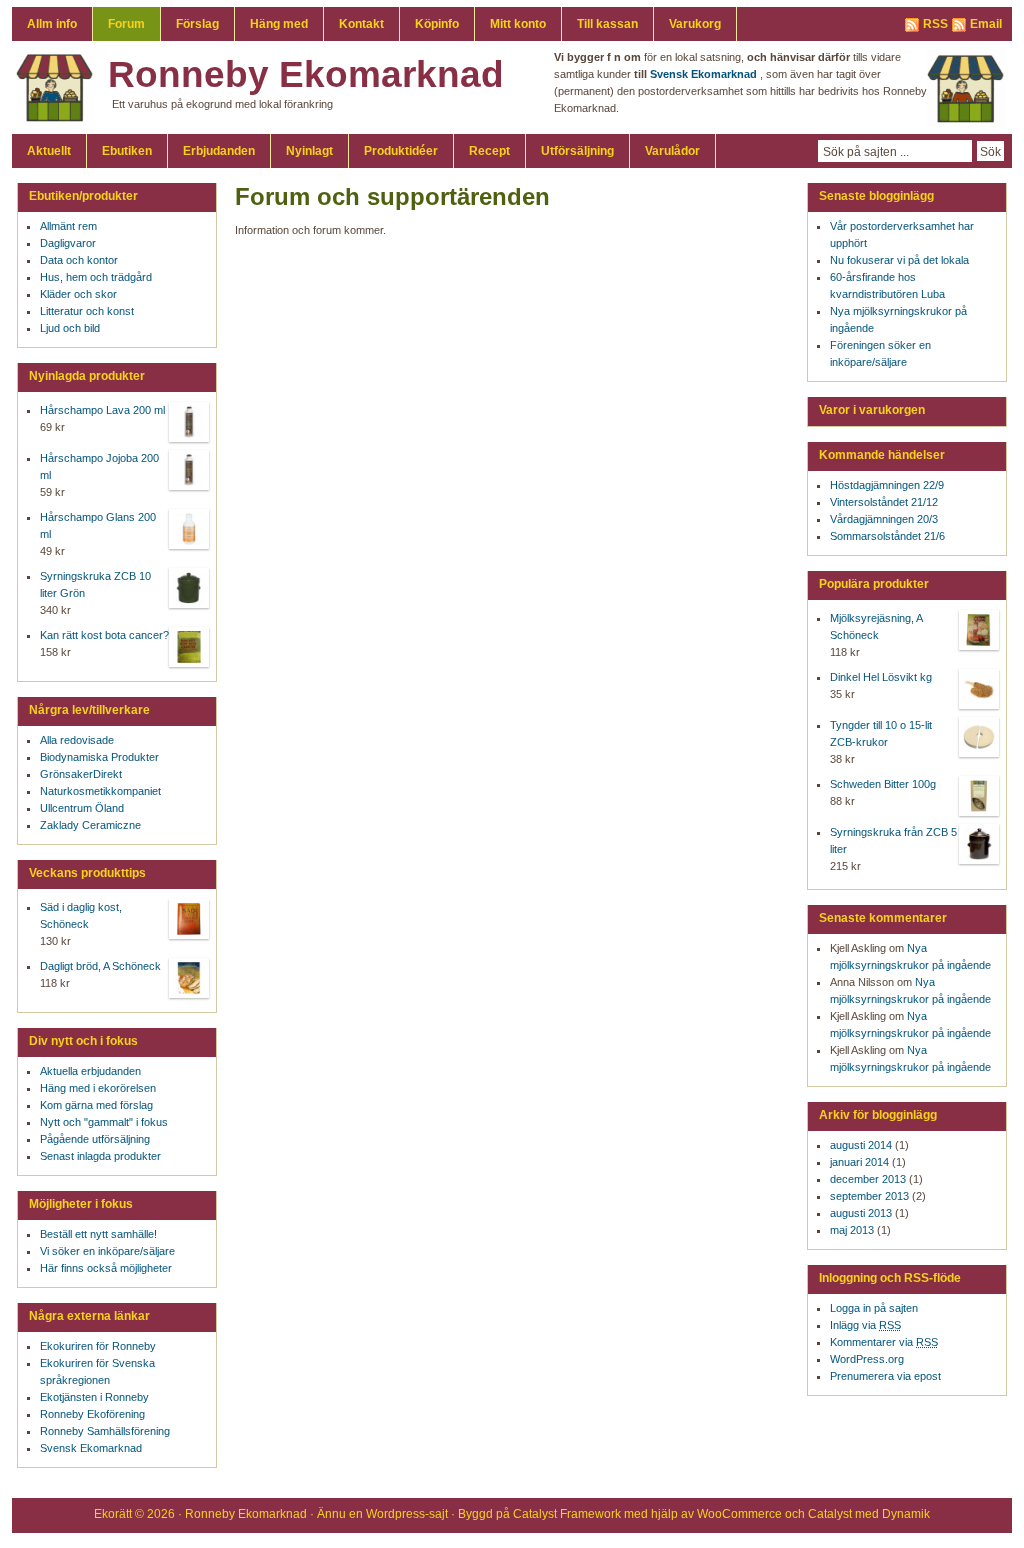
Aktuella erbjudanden (90, 1071)
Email (986, 24)
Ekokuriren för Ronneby (98, 1346)
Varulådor (672, 151)
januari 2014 (859, 1162)
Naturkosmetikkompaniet (100, 791)
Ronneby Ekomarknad (306, 74)
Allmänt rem (68, 226)
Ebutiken (127, 151)
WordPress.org (867, 1359)
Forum (126, 24)
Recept (489, 151)
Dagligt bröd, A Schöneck (100, 966)
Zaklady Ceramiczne (90, 825)
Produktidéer (401, 151)
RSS (935, 24)
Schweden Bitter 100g (883, 784)
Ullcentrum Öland (82, 808)
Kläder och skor (78, 294)
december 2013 (868, 1179)
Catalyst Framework (567, 1514)
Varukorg (695, 24)
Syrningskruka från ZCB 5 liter (893, 840)
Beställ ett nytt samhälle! (98, 1234)
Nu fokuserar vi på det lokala (899, 260)
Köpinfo (437, 24)
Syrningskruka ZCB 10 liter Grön (95, 584)
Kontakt (361, 24)
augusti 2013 (861, 1213)
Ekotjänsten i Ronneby (94, 1397)
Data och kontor (79, 260)
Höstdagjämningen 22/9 (887, 485)
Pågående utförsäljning (95, 1139)
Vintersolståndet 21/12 (884, 502)
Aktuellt (49, 151)
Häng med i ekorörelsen (98, 1088)
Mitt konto (518, 24)
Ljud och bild (70, 328)
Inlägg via (865, 1325)
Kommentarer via (884, 1342)
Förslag (197, 24)
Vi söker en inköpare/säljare (107, 1251)
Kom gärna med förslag (96, 1105)
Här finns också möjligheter (106, 1268)
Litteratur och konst (87, 311)
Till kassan (607, 24)
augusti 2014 (861, 1145)
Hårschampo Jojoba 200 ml (99, 466)
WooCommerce (739, 1514)
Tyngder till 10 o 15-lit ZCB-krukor (881, 733)
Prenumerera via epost (885, 1376)
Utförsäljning (577, 151)
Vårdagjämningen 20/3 (884, 519)
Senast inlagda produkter (100, 1156)
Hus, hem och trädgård (96, 277)
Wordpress (395, 1514)
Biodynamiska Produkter (99, 757)
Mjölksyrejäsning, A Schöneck (876, 626)
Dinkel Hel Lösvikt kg (881, 677)
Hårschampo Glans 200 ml (98, 525)
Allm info (52, 24)
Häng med (279, 24)
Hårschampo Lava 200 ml (102, 410)
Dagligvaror (68, 243)
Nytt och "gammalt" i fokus (104, 1122)
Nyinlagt (309, 151)
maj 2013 (852, 1230)
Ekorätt (113, 1514)
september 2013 (869, 1196)
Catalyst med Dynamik (869, 1514)
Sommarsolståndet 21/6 (887, 536)
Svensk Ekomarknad (91, 1448)
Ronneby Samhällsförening (105, 1431)
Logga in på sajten (874, 1308)
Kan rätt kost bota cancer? (104, 635)
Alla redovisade (77, 740)
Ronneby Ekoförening (92, 1414)
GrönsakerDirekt (81, 774)
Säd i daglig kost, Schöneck (81, 915)
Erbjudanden (219, 151)
